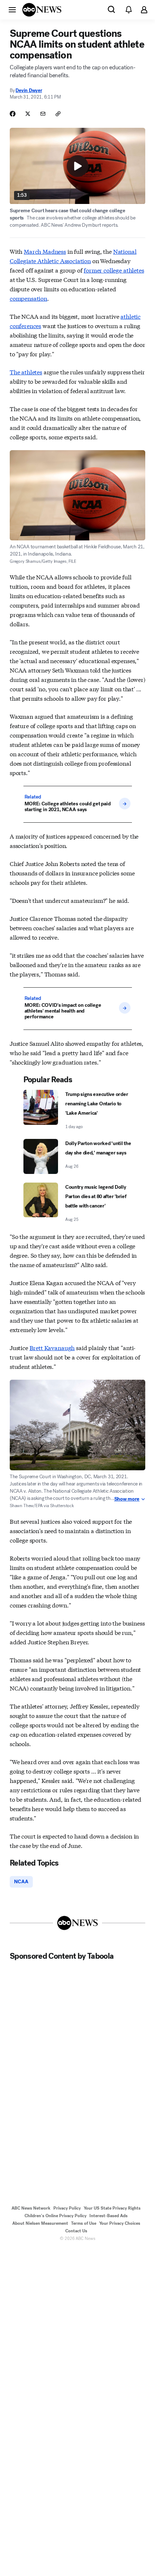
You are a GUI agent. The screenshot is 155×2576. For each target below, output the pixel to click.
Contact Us (76, 2231)
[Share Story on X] (28, 114)
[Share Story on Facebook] (13, 114)
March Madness (45, 251)
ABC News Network (31, 2208)
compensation (28, 298)
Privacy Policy (67, 2208)
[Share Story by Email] (43, 114)
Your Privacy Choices (120, 2223)
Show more (127, 1499)
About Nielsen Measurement (40, 2223)
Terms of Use (84, 2223)
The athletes (26, 372)
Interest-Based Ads (108, 2216)
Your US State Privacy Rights (112, 2208)
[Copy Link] (58, 114)
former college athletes (114, 270)
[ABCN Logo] (42, 10)
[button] (12, 9)
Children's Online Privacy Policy (56, 2216)
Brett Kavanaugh (52, 1347)
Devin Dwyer (29, 90)
